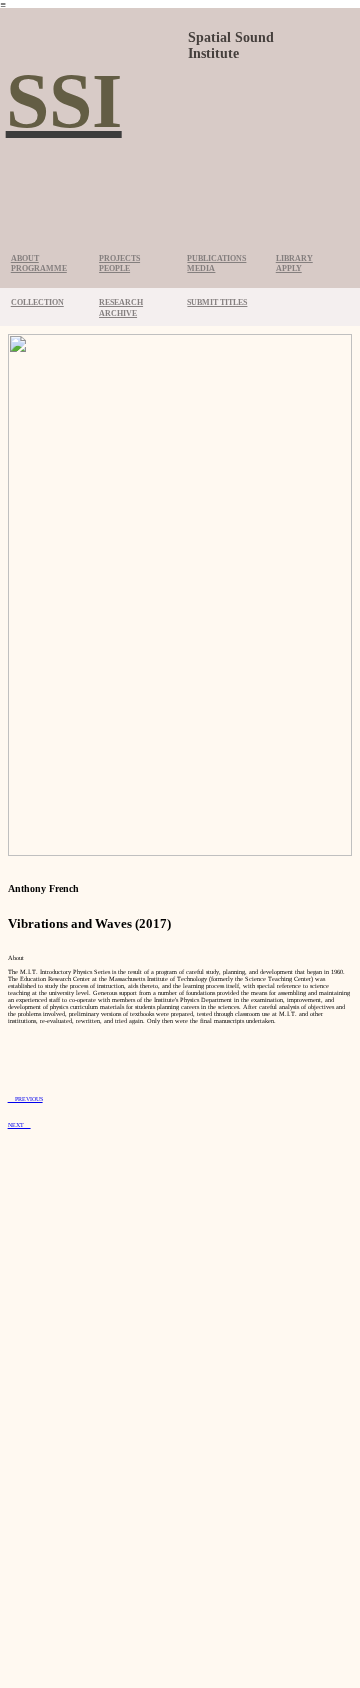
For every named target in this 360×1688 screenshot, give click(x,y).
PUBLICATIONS (216, 258)
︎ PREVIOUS (25, 1099)
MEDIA (201, 268)
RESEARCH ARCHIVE (121, 308)
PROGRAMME (39, 268)
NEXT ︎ (19, 1125)
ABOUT (25, 258)
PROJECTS (119, 258)
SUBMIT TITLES (217, 302)
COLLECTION (37, 302)
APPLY (289, 268)
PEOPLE (114, 268)
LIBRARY (294, 258)
